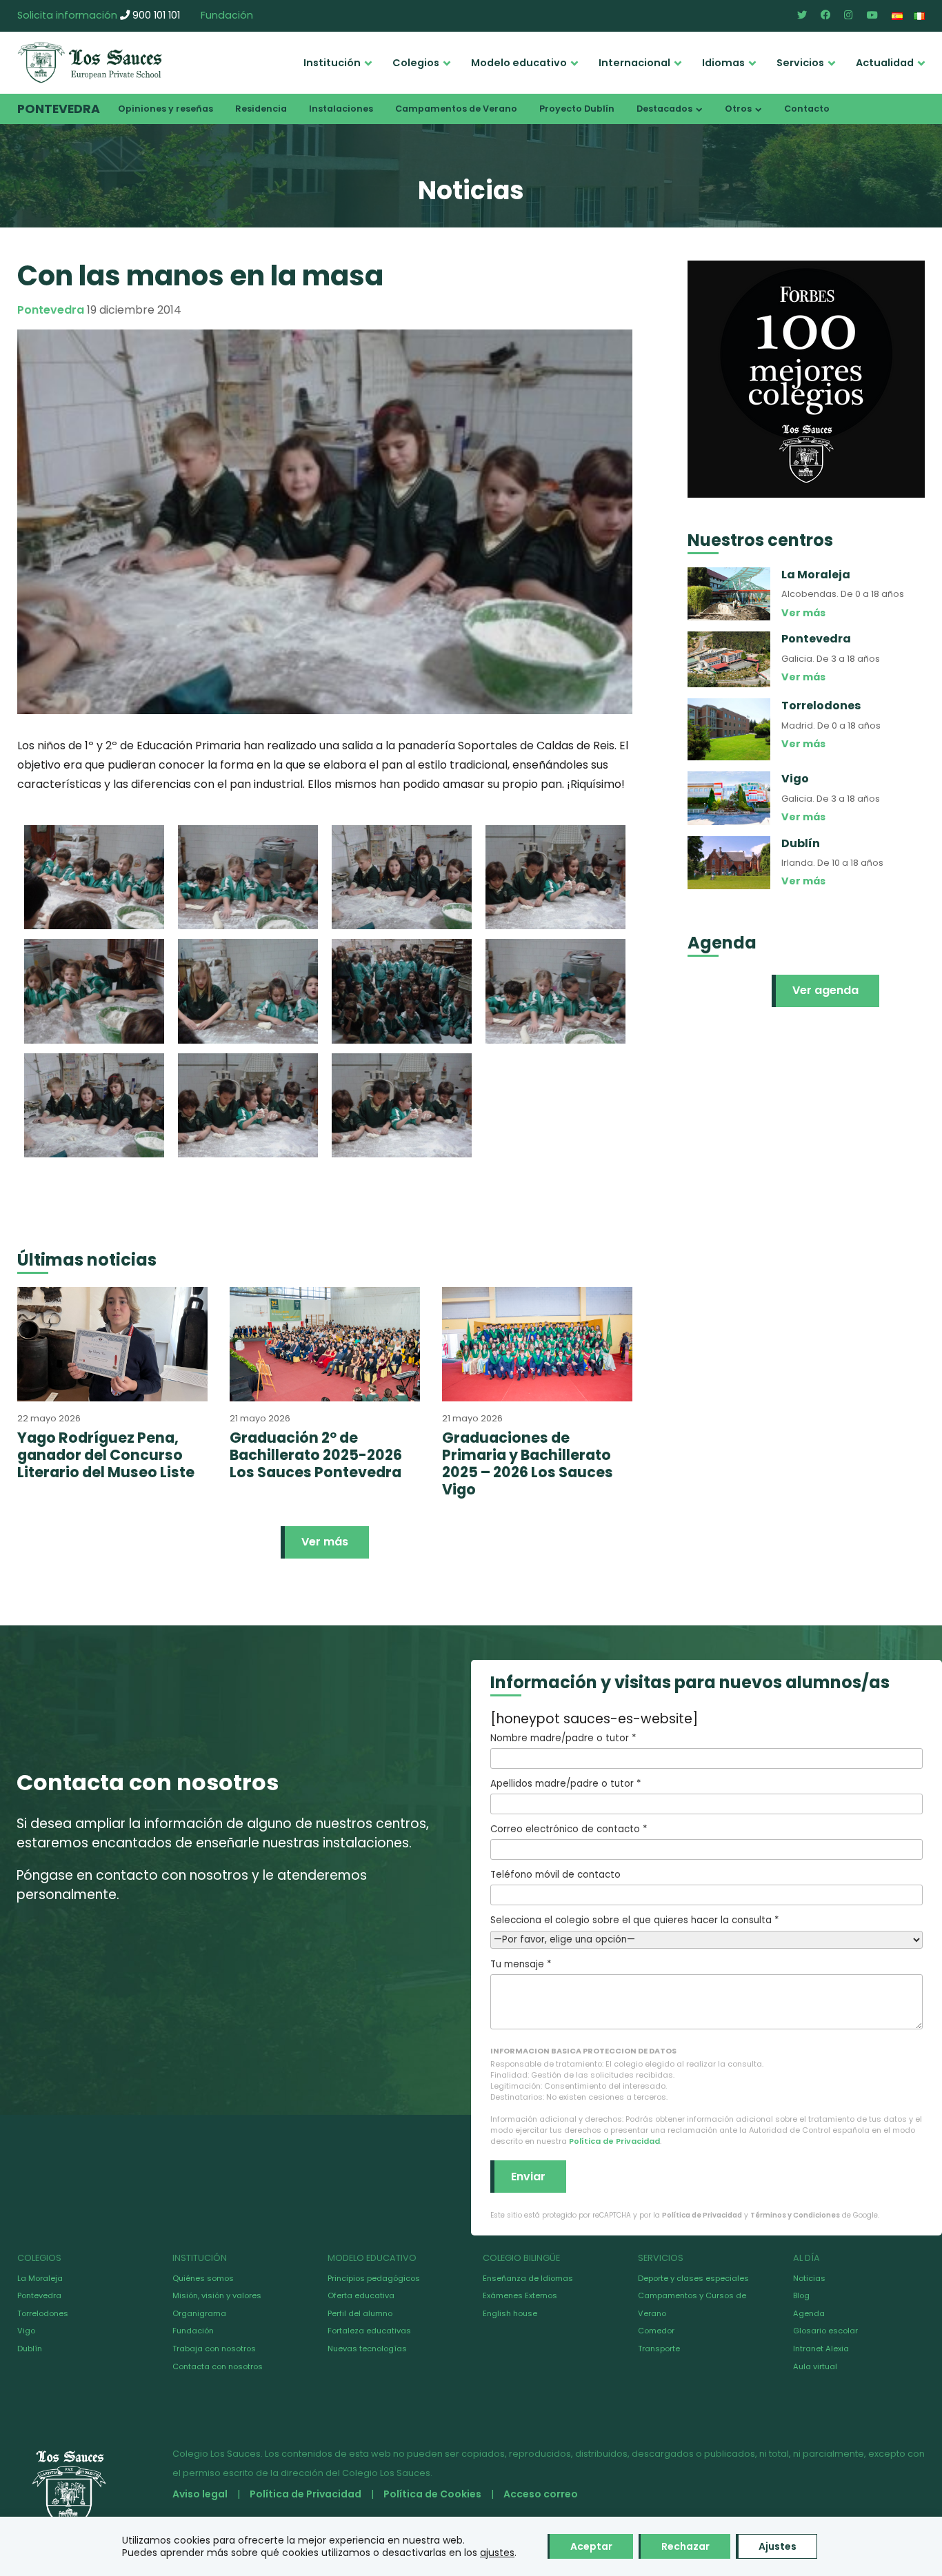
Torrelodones (43, 2313)
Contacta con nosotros (218, 2366)
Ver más (325, 1542)
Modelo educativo (519, 63)
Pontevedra (59, 109)
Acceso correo (541, 2494)
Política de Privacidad (614, 2141)
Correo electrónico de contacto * (569, 1829)
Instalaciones (341, 109)
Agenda (809, 2313)
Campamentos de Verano (456, 109)
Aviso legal (200, 2494)
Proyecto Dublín (577, 109)
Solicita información (67, 15)
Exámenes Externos (520, 2295)
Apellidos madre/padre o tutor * (565, 1784)
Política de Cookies (432, 2494)
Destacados (664, 109)
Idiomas (723, 63)
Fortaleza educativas (369, 2331)
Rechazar (685, 2546)
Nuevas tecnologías (367, 2349)
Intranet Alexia (821, 2349)
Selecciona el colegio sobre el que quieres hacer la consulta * (634, 1920)
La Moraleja (40, 2278)
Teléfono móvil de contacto (555, 1875)
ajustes (497, 2553)
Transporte (659, 2349)
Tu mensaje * (521, 1964)
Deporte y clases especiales (693, 2278)
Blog (801, 2295)
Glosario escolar (825, 2331)
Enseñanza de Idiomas (528, 2278)
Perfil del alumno (360, 2313)
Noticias (809, 2278)
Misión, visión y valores (217, 2295)
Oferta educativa (361, 2295)
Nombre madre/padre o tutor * (563, 1738)
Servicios (800, 63)
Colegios (416, 63)
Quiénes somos (203, 2278)
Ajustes (778, 2546)
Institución (332, 63)
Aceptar (591, 2546)
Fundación (227, 15)
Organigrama (199, 2313)
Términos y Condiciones (795, 2215)
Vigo (26, 2331)
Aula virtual (815, 2366)
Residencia (261, 109)
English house (510, 2313)
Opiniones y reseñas (166, 109)
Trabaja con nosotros (214, 2349)
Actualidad (885, 63)
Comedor (656, 2331)
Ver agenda (825, 990)
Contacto (807, 109)
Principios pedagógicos (374, 2278)
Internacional (634, 63)
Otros (738, 109)
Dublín (30, 2349)
